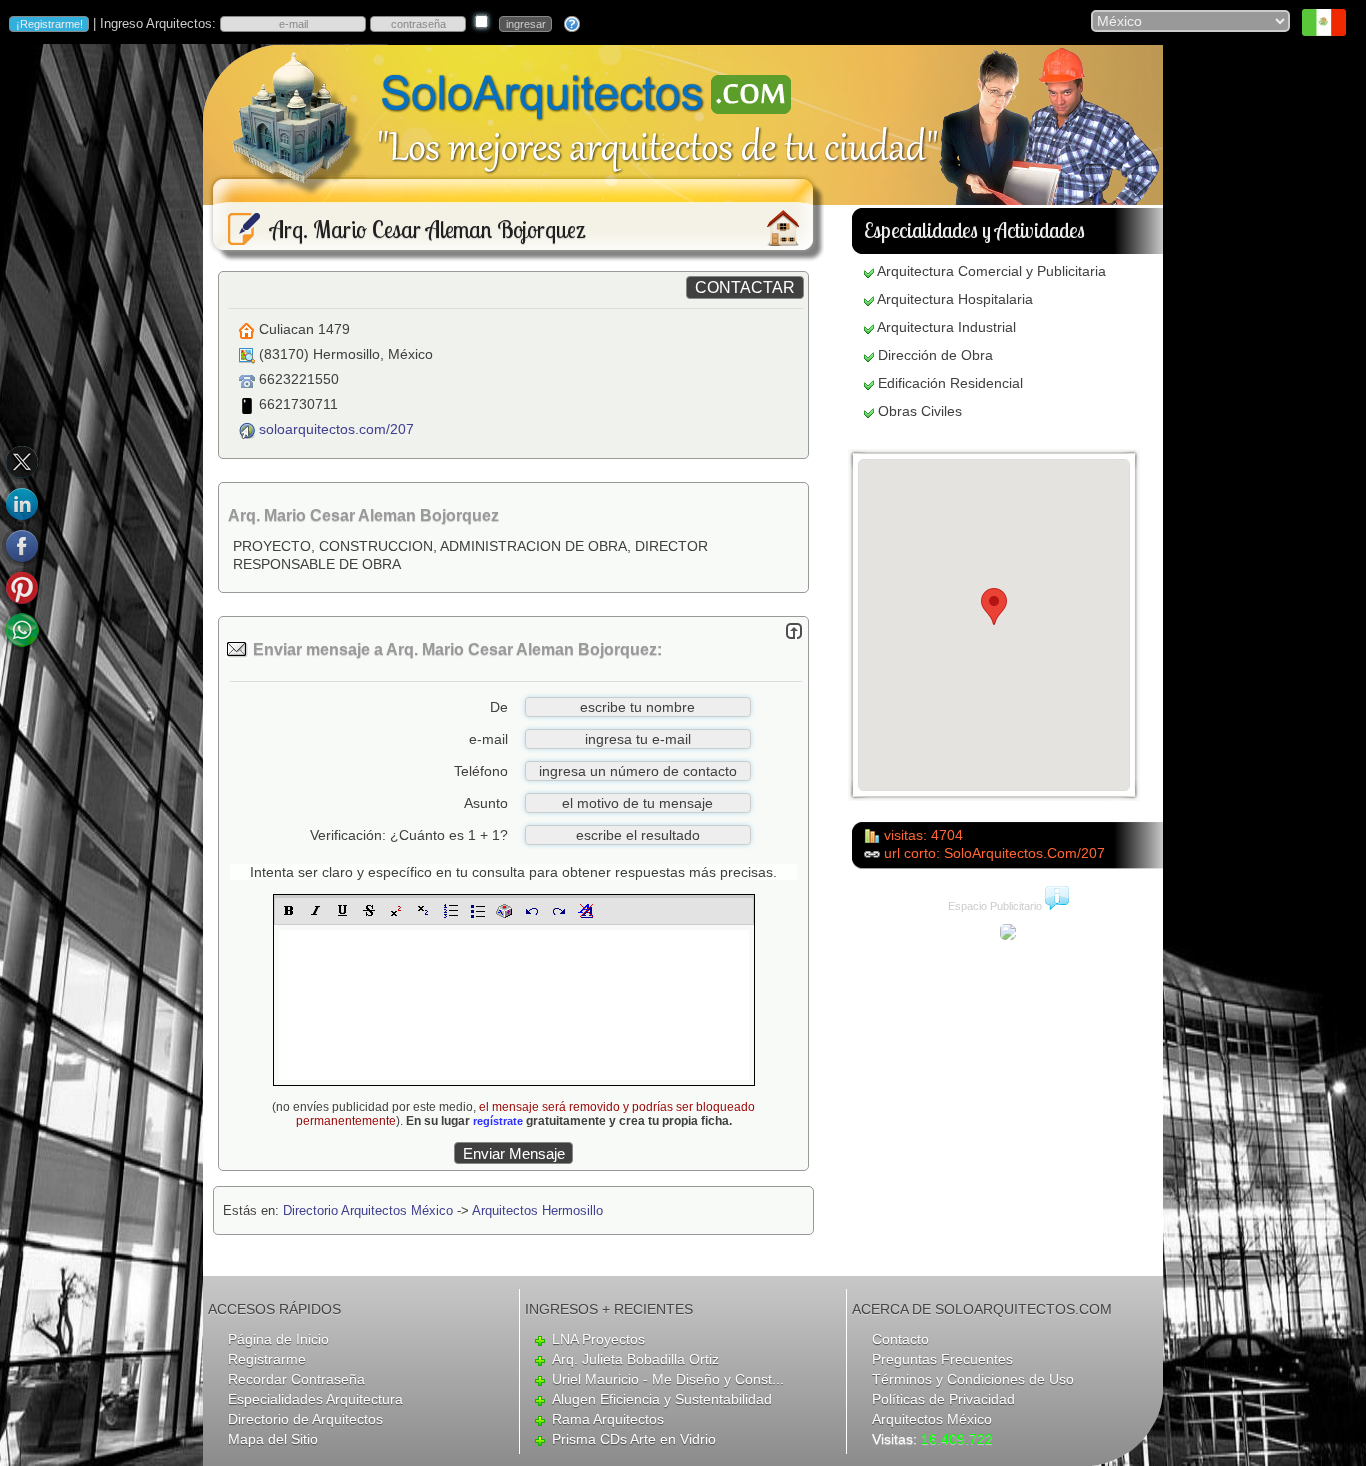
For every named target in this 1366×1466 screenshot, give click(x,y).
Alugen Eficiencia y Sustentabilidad (662, 1399)
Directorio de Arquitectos (305, 1419)
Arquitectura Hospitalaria (955, 299)
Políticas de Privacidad (943, 1399)
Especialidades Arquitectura (315, 1399)
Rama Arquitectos (608, 1419)
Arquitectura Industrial (946, 327)
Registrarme (267, 1359)
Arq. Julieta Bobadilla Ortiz (635, 1359)
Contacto (900, 1339)
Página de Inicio (278, 1339)
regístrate (498, 1121)
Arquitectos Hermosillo (537, 1210)
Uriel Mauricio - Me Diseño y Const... (668, 1379)
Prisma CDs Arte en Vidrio (634, 1439)
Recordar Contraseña (296, 1379)
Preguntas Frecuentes (942, 1359)
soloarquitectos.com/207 (336, 429)
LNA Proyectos (598, 1339)
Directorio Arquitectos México (368, 1210)
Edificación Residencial (950, 383)
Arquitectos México (932, 1419)
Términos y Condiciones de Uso (973, 1379)
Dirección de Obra (935, 355)
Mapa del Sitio (273, 1439)
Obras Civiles (920, 411)
